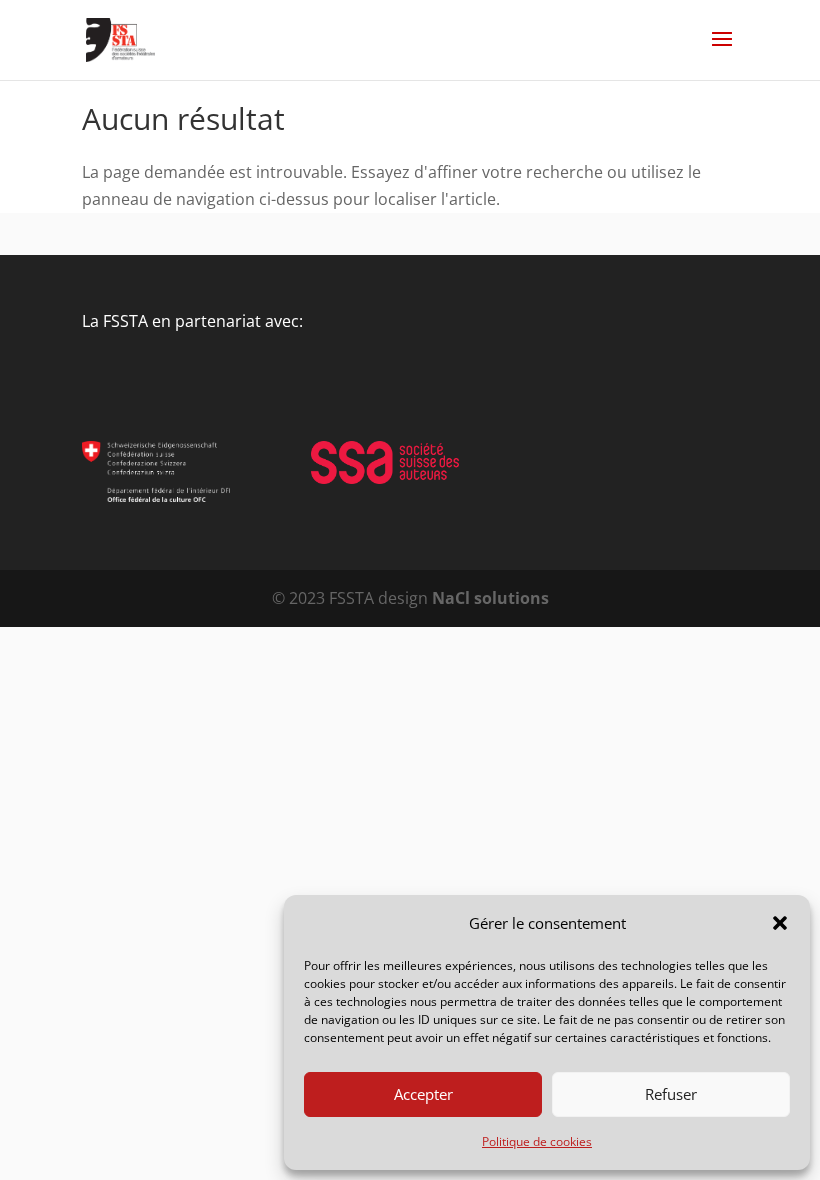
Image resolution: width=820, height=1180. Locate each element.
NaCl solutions (490, 598)
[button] (780, 923)
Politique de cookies (537, 1141)
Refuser (671, 1094)
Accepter (423, 1094)
